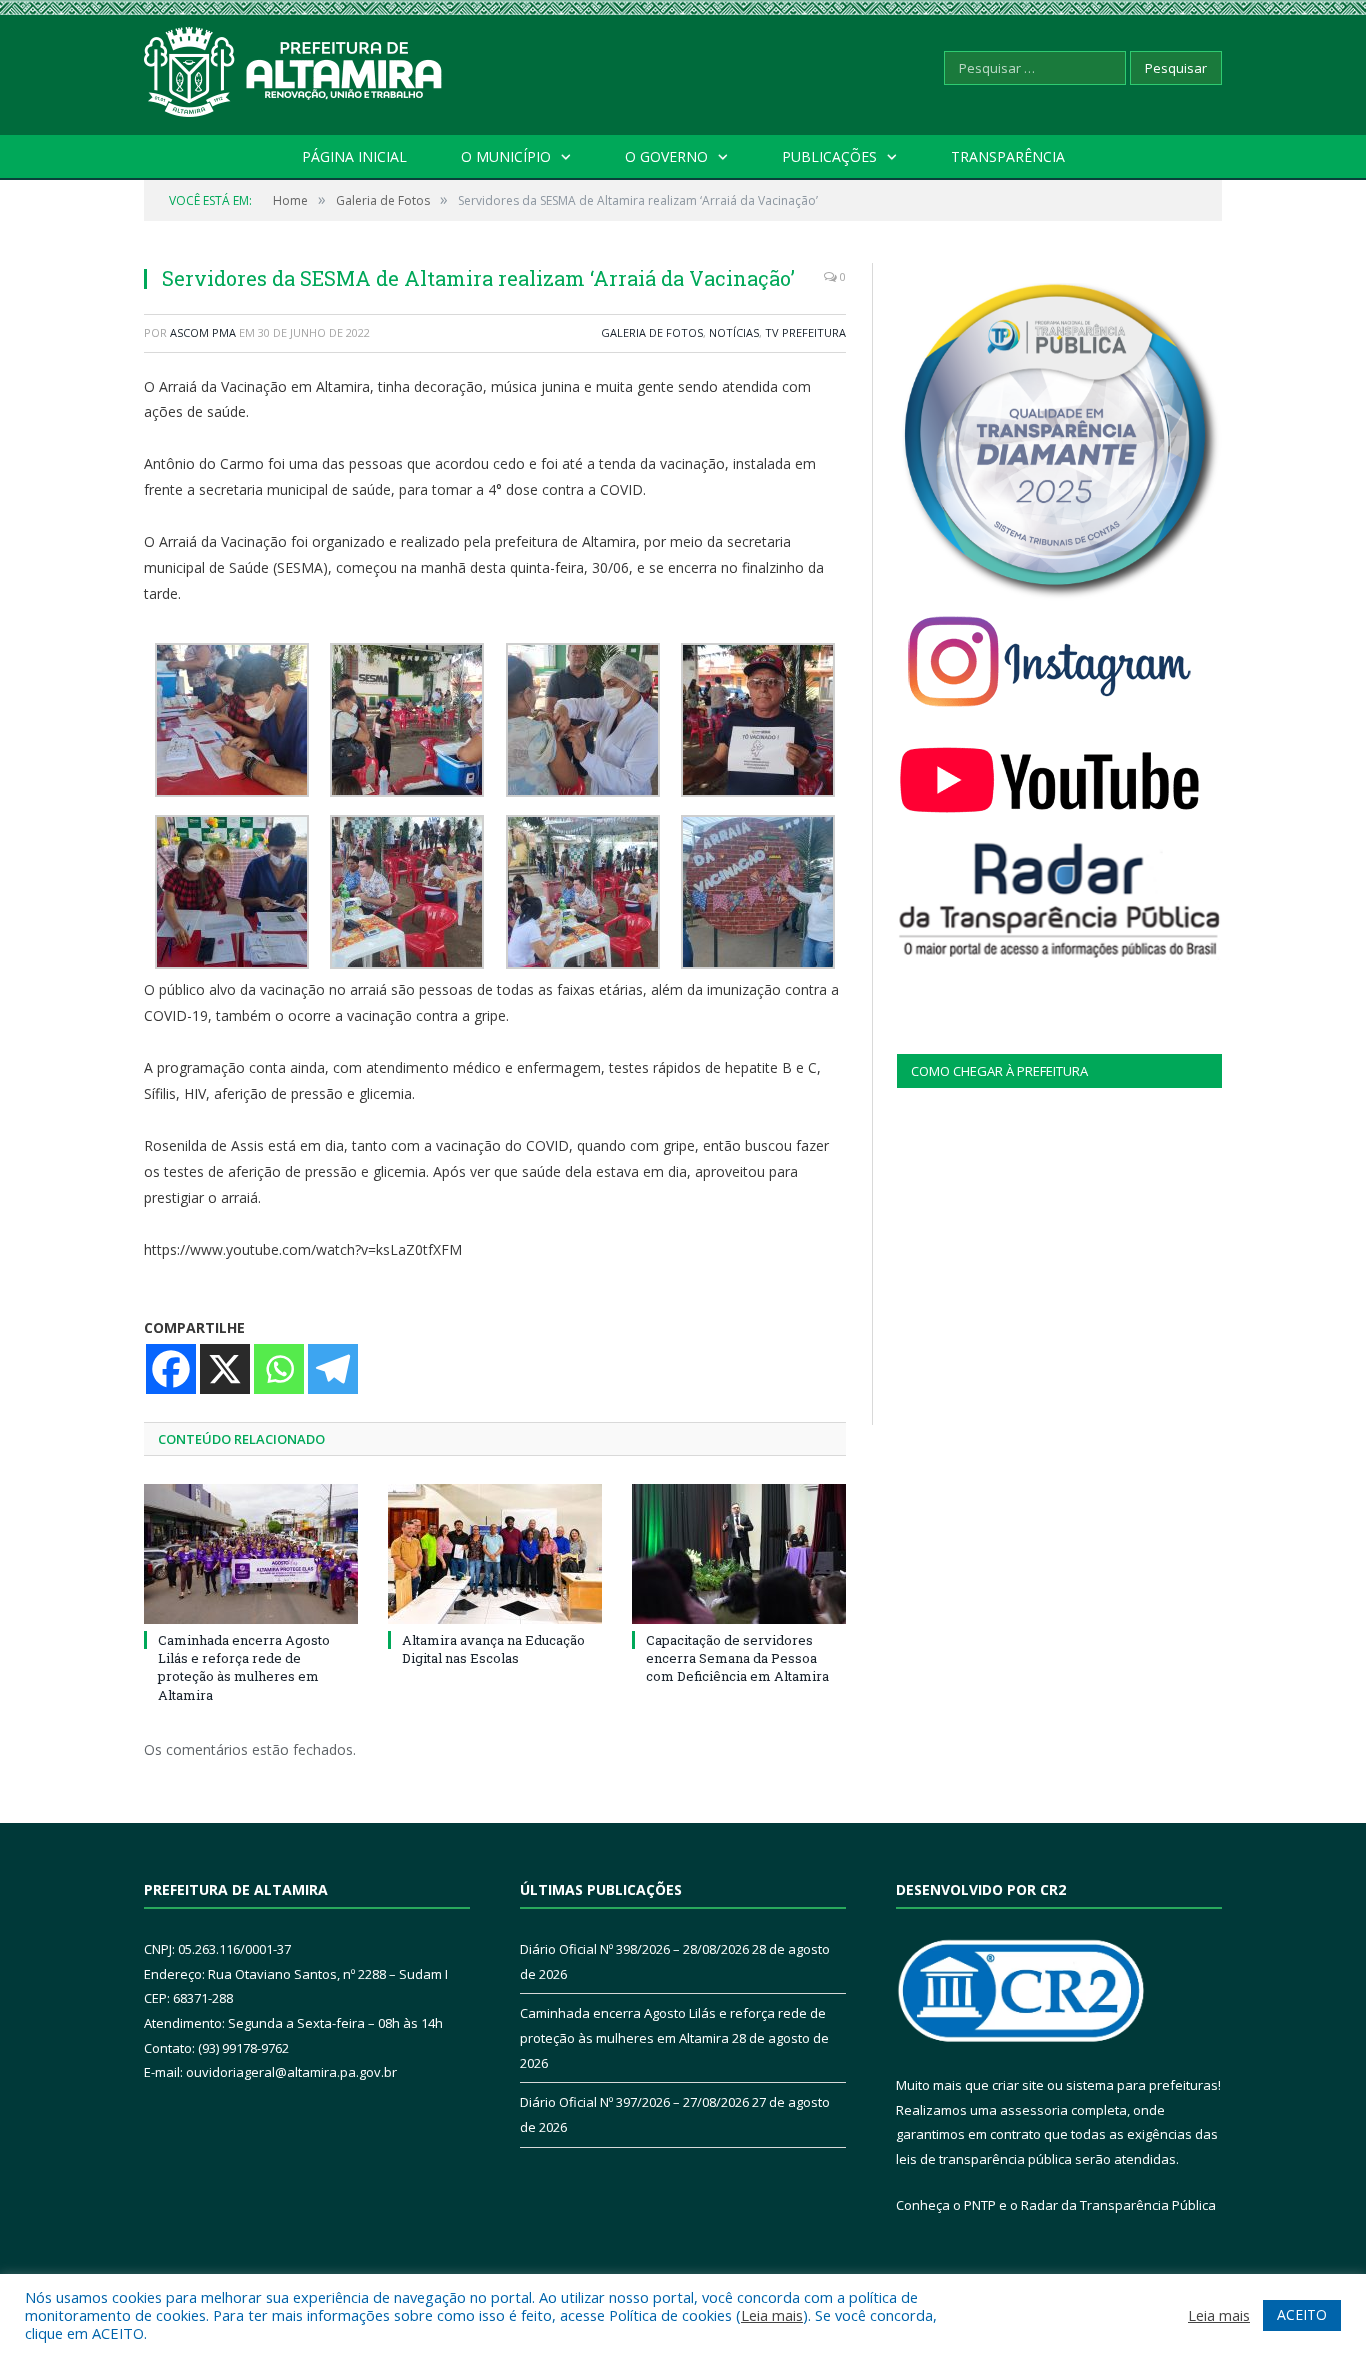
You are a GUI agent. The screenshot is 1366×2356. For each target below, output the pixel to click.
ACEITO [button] (1302, 2314)
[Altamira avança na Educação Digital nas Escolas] (495, 1554)
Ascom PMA (203, 332)
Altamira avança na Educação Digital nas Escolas (493, 1649)
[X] (225, 1369)
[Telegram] (333, 1369)
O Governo (666, 156)
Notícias (734, 332)
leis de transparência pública (984, 2159)
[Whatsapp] (279, 1369)
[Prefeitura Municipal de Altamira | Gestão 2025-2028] (294, 67)
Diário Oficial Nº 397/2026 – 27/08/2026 (634, 2102)
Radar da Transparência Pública (1118, 2205)
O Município (506, 156)
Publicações (829, 156)
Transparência (1008, 156)
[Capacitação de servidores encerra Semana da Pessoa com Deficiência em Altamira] (739, 1554)
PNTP (980, 2205)
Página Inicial (354, 156)
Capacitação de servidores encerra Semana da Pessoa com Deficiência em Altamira (737, 1658)
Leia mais (772, 2315)
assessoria (1034, 2110)
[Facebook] (171, 1369)
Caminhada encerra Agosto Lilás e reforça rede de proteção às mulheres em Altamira (244, 1667)
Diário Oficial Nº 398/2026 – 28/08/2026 (634, 1949)
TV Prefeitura (805, 332)
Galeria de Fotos (652, 332)
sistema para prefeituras (1142, 2085)
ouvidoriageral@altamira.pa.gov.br (291, 2072)
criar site (1018, 2085)
